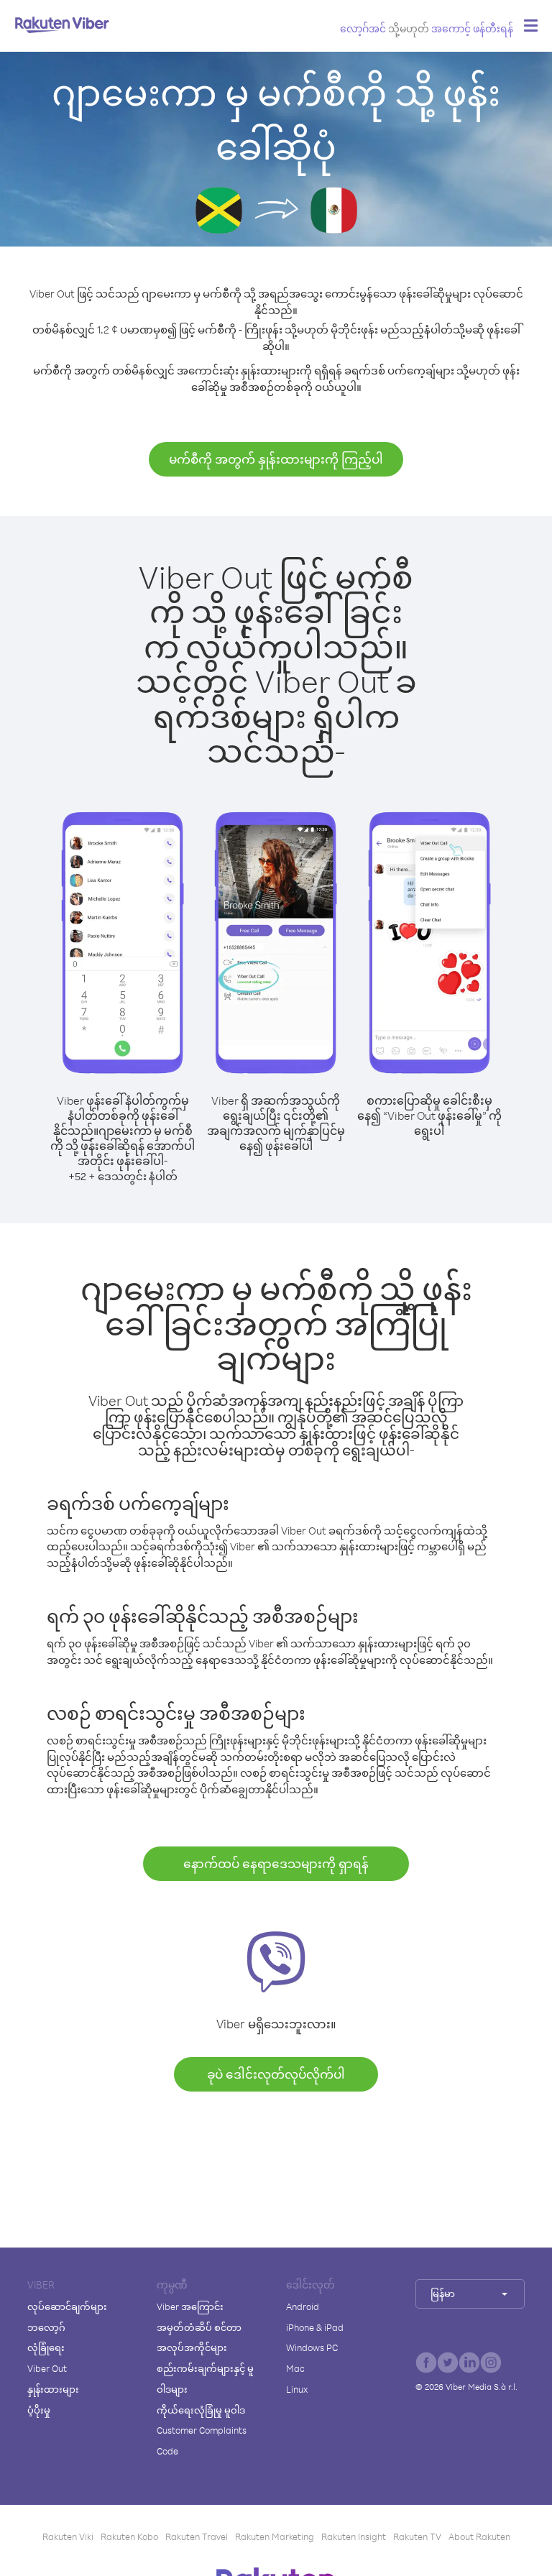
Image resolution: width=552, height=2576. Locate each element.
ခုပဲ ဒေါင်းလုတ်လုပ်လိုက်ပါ (276, 2074)
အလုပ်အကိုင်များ (192, 2347)
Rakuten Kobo (129, 2536)
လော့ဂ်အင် (363, 28)
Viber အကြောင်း (190, 2306)
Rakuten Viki (68, 2536)
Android (303, 2306)
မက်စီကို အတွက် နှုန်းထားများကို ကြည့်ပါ (276, 459)
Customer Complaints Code (202, 2441)
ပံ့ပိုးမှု (39, 2410)
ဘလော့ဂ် (46, 2327)
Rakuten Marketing (275, 2536)
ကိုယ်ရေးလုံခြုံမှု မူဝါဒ (201, 2410)
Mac (295, 2368)
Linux (297, 2389)
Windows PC (312, 2347)
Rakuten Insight (354, 2536)
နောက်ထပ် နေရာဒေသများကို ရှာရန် (276, 1863)
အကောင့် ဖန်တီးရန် (472, 28)
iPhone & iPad (315, 2327)
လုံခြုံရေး (46, 2347)
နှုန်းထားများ (53, 2389)
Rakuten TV (417, 2536)
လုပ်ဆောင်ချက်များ (67, 2306)
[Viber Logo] (62, 24)
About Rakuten (479, 2536)
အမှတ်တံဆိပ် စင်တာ (199, 2327)
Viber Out (47, 2368)
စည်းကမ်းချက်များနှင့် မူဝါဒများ (205, 2379)
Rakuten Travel (197, 2536)
